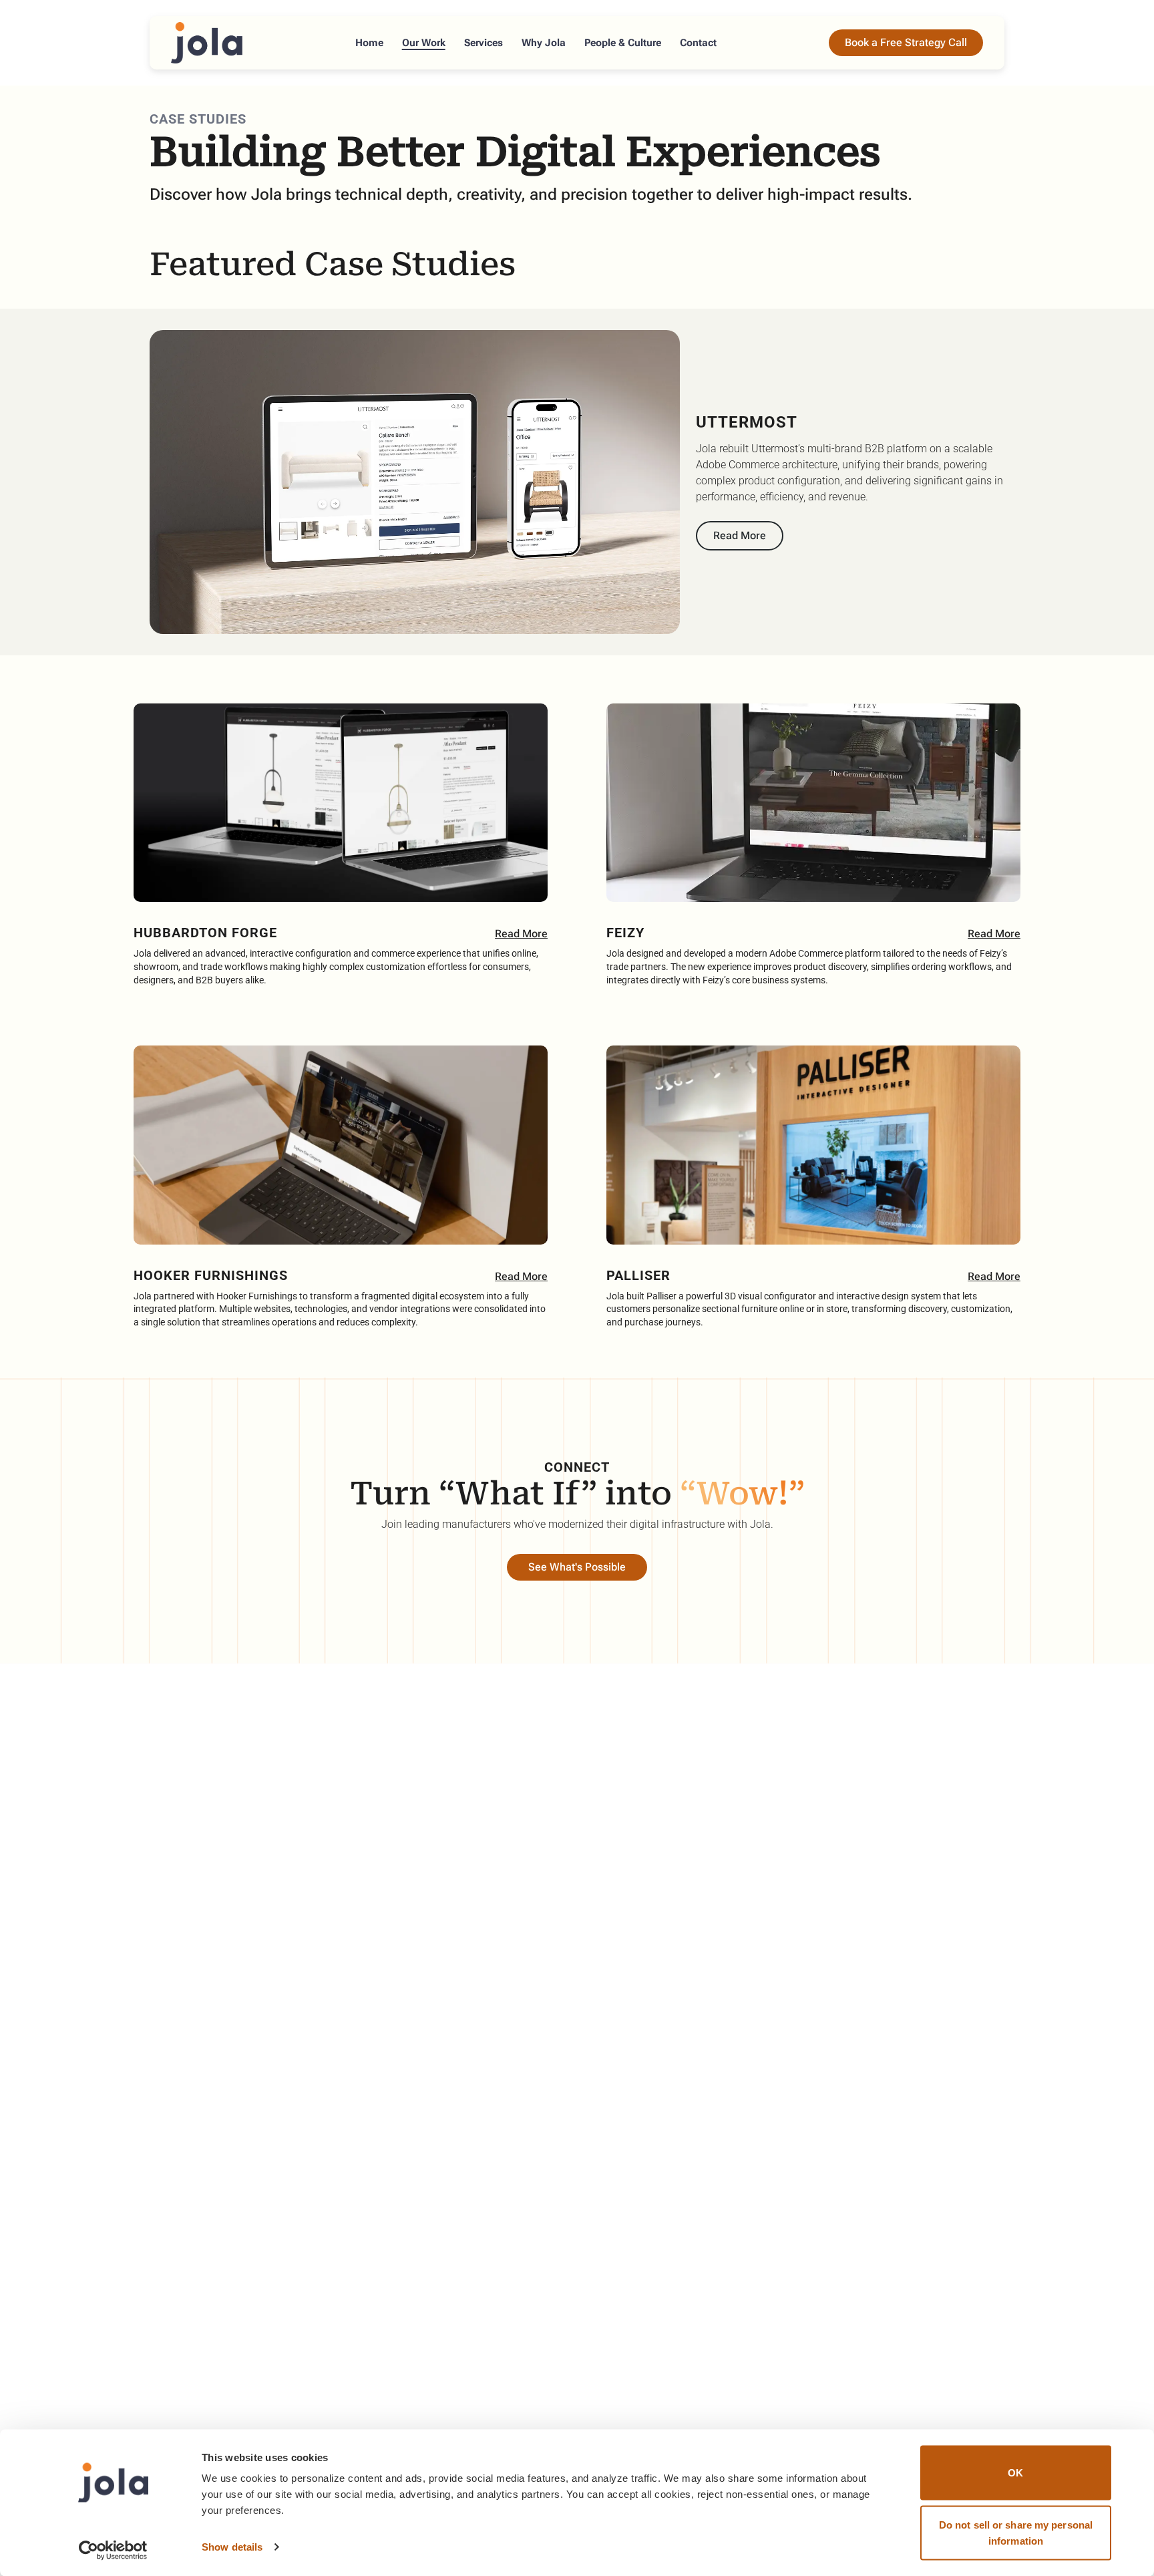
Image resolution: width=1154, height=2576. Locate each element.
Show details (232, 2547)
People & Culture (623, 43)
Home (369, 43)
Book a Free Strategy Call (906, 42)
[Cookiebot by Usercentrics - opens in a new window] (113, 2550)
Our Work (424, 43)
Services (484, 43)
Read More (740, 535)
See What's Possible (577, 1567)
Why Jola (544, 43)
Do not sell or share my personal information (1016, 2532)
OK (1015, 2473)
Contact (698, 43)
